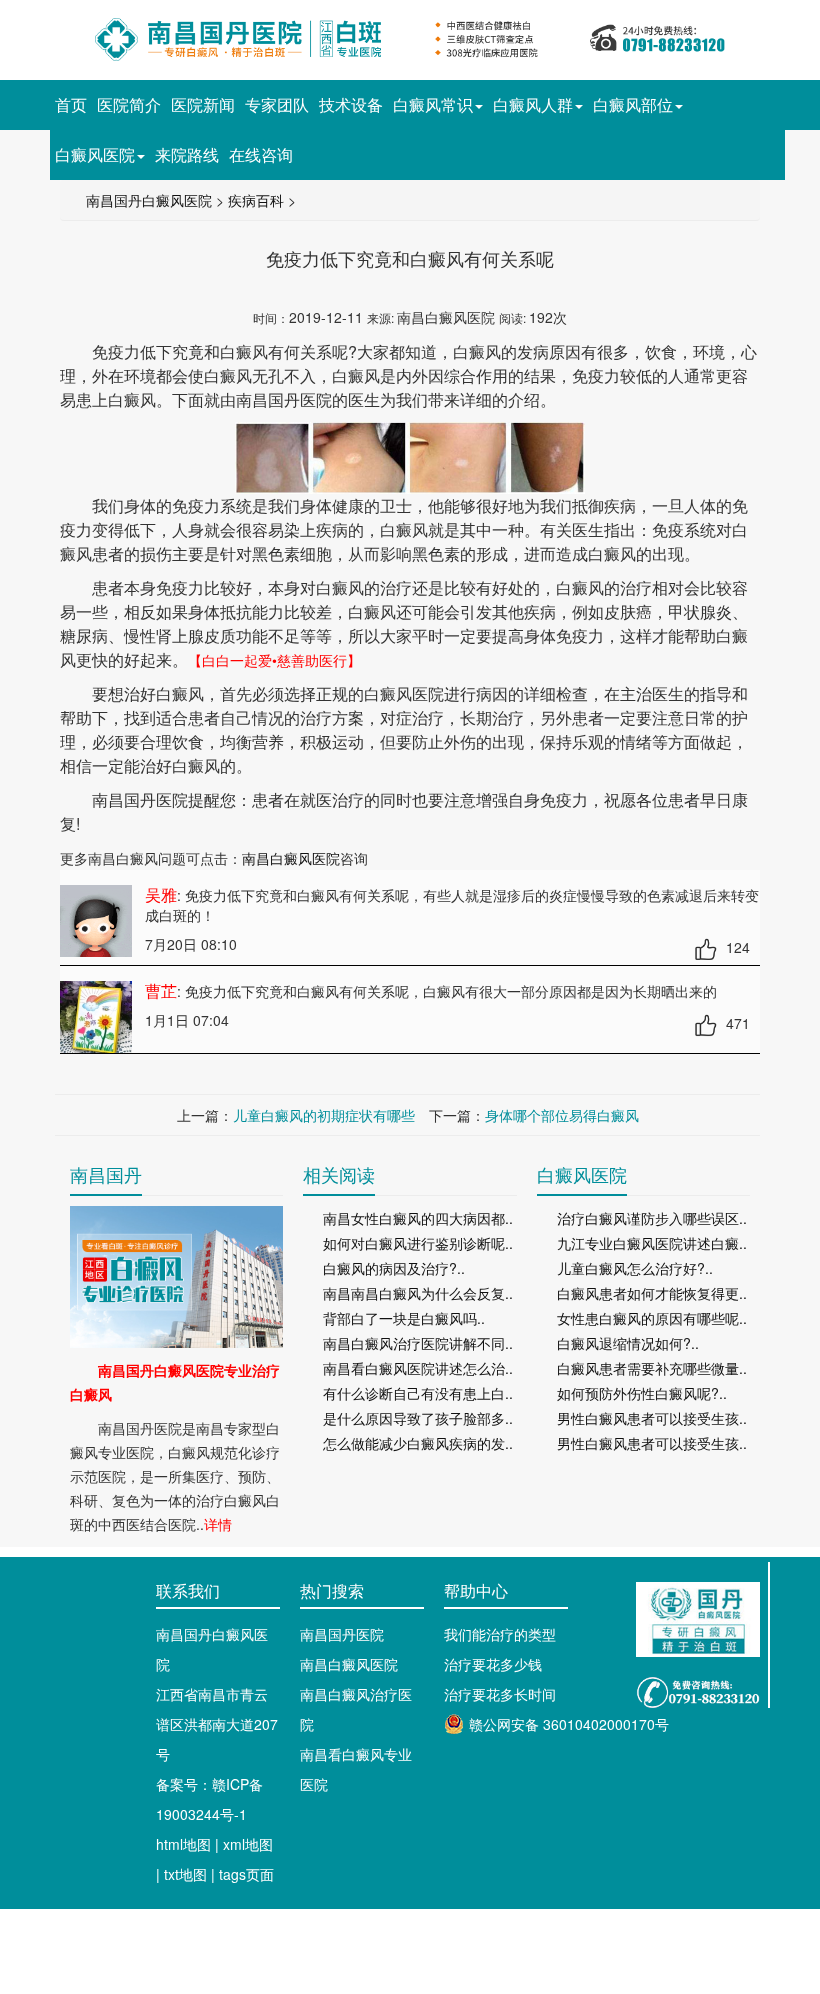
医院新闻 (203, 104)
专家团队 (277, 104)
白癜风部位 (633, 104)
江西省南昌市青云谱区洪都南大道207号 (217, 1724)
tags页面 (246, 1874)
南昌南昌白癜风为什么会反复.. (418, 1293)
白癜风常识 (433, 104)
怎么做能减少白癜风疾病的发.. (418, 1443)
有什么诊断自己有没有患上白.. (418, 1393)
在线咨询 (261, 154)
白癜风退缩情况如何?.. (628, 1343)
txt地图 (185, 1874)
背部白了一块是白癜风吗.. (404, 1318)
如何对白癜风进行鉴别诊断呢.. (418, 1243)
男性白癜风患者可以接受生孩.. (652, 1418)
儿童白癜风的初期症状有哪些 (324, 1115)
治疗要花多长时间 (500, 1694)
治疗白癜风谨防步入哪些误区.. (652, 1218)
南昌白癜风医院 (291, 858)
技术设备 (351, 104)
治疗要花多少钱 (493, 1664)
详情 (218, 1524)
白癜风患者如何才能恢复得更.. (652, 1293)
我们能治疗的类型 (500, 1634)
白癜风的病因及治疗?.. (394, 1268)
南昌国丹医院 (342, 1634)
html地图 (183, 1844)
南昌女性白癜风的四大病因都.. (418, 1218)
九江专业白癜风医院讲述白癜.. (652, 1243)
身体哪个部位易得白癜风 (562, 1115)
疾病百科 (256, 200)
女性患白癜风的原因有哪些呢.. (652, 1318)
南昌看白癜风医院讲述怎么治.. (418, 1368)
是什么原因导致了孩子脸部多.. (418, 1418)
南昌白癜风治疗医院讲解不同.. (418, 1343)
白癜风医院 (95, 154)
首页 (71, 104)
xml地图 (248, 1844)
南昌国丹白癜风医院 (149, 200)
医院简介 (129, 104)
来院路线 (187, 154)
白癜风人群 (533, 104)
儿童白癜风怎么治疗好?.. (635, 1268)
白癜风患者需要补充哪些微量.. (652, 1368)
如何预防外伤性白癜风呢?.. (642, 1393)
